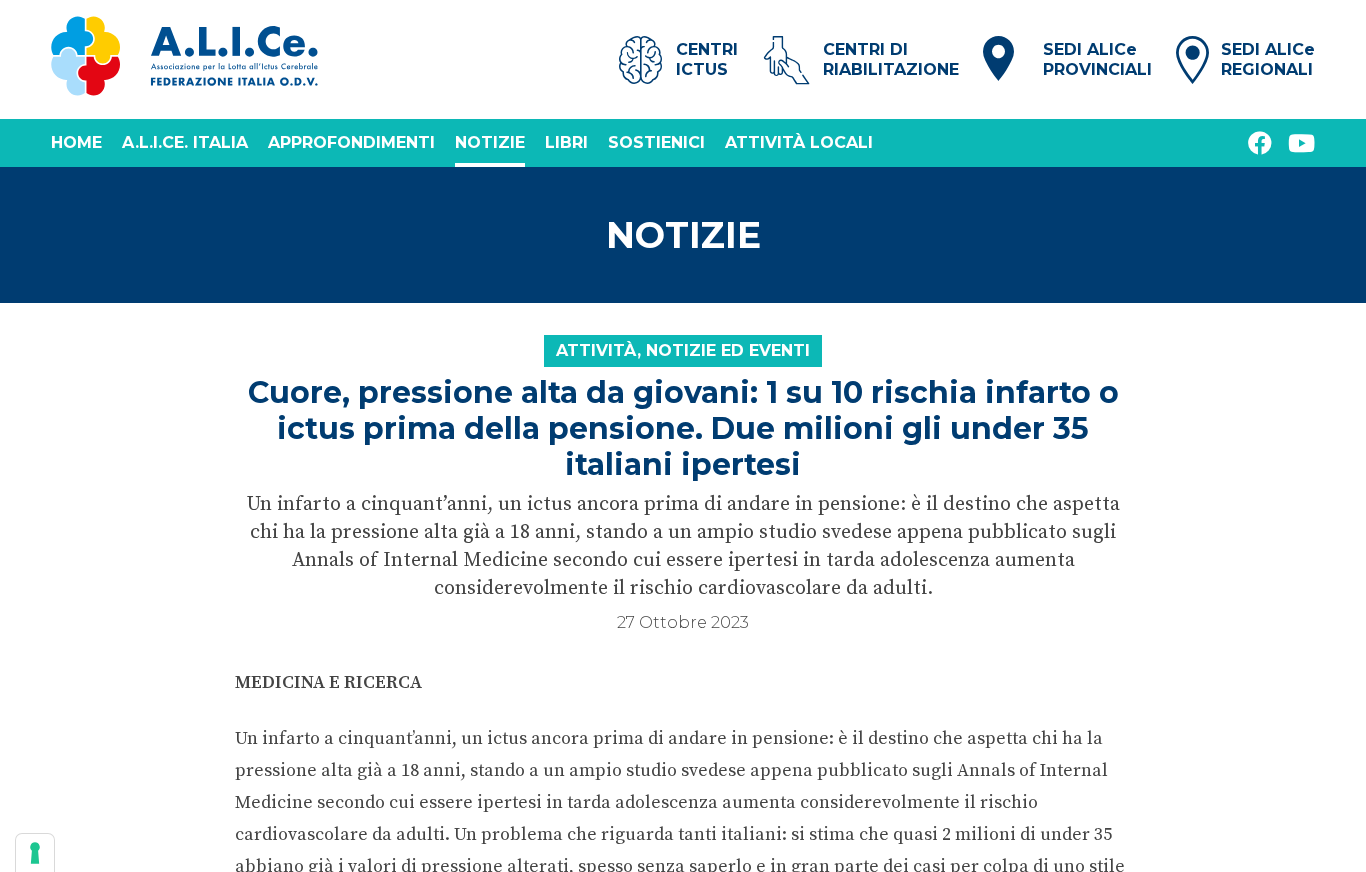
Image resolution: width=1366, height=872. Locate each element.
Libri (566, 142)
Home (76, 142)
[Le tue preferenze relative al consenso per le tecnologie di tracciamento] (35, 853)
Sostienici (656, 142)
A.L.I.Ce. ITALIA (185, 142)
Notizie (490, 142)
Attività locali (799, 142)
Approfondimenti (351, 142)
